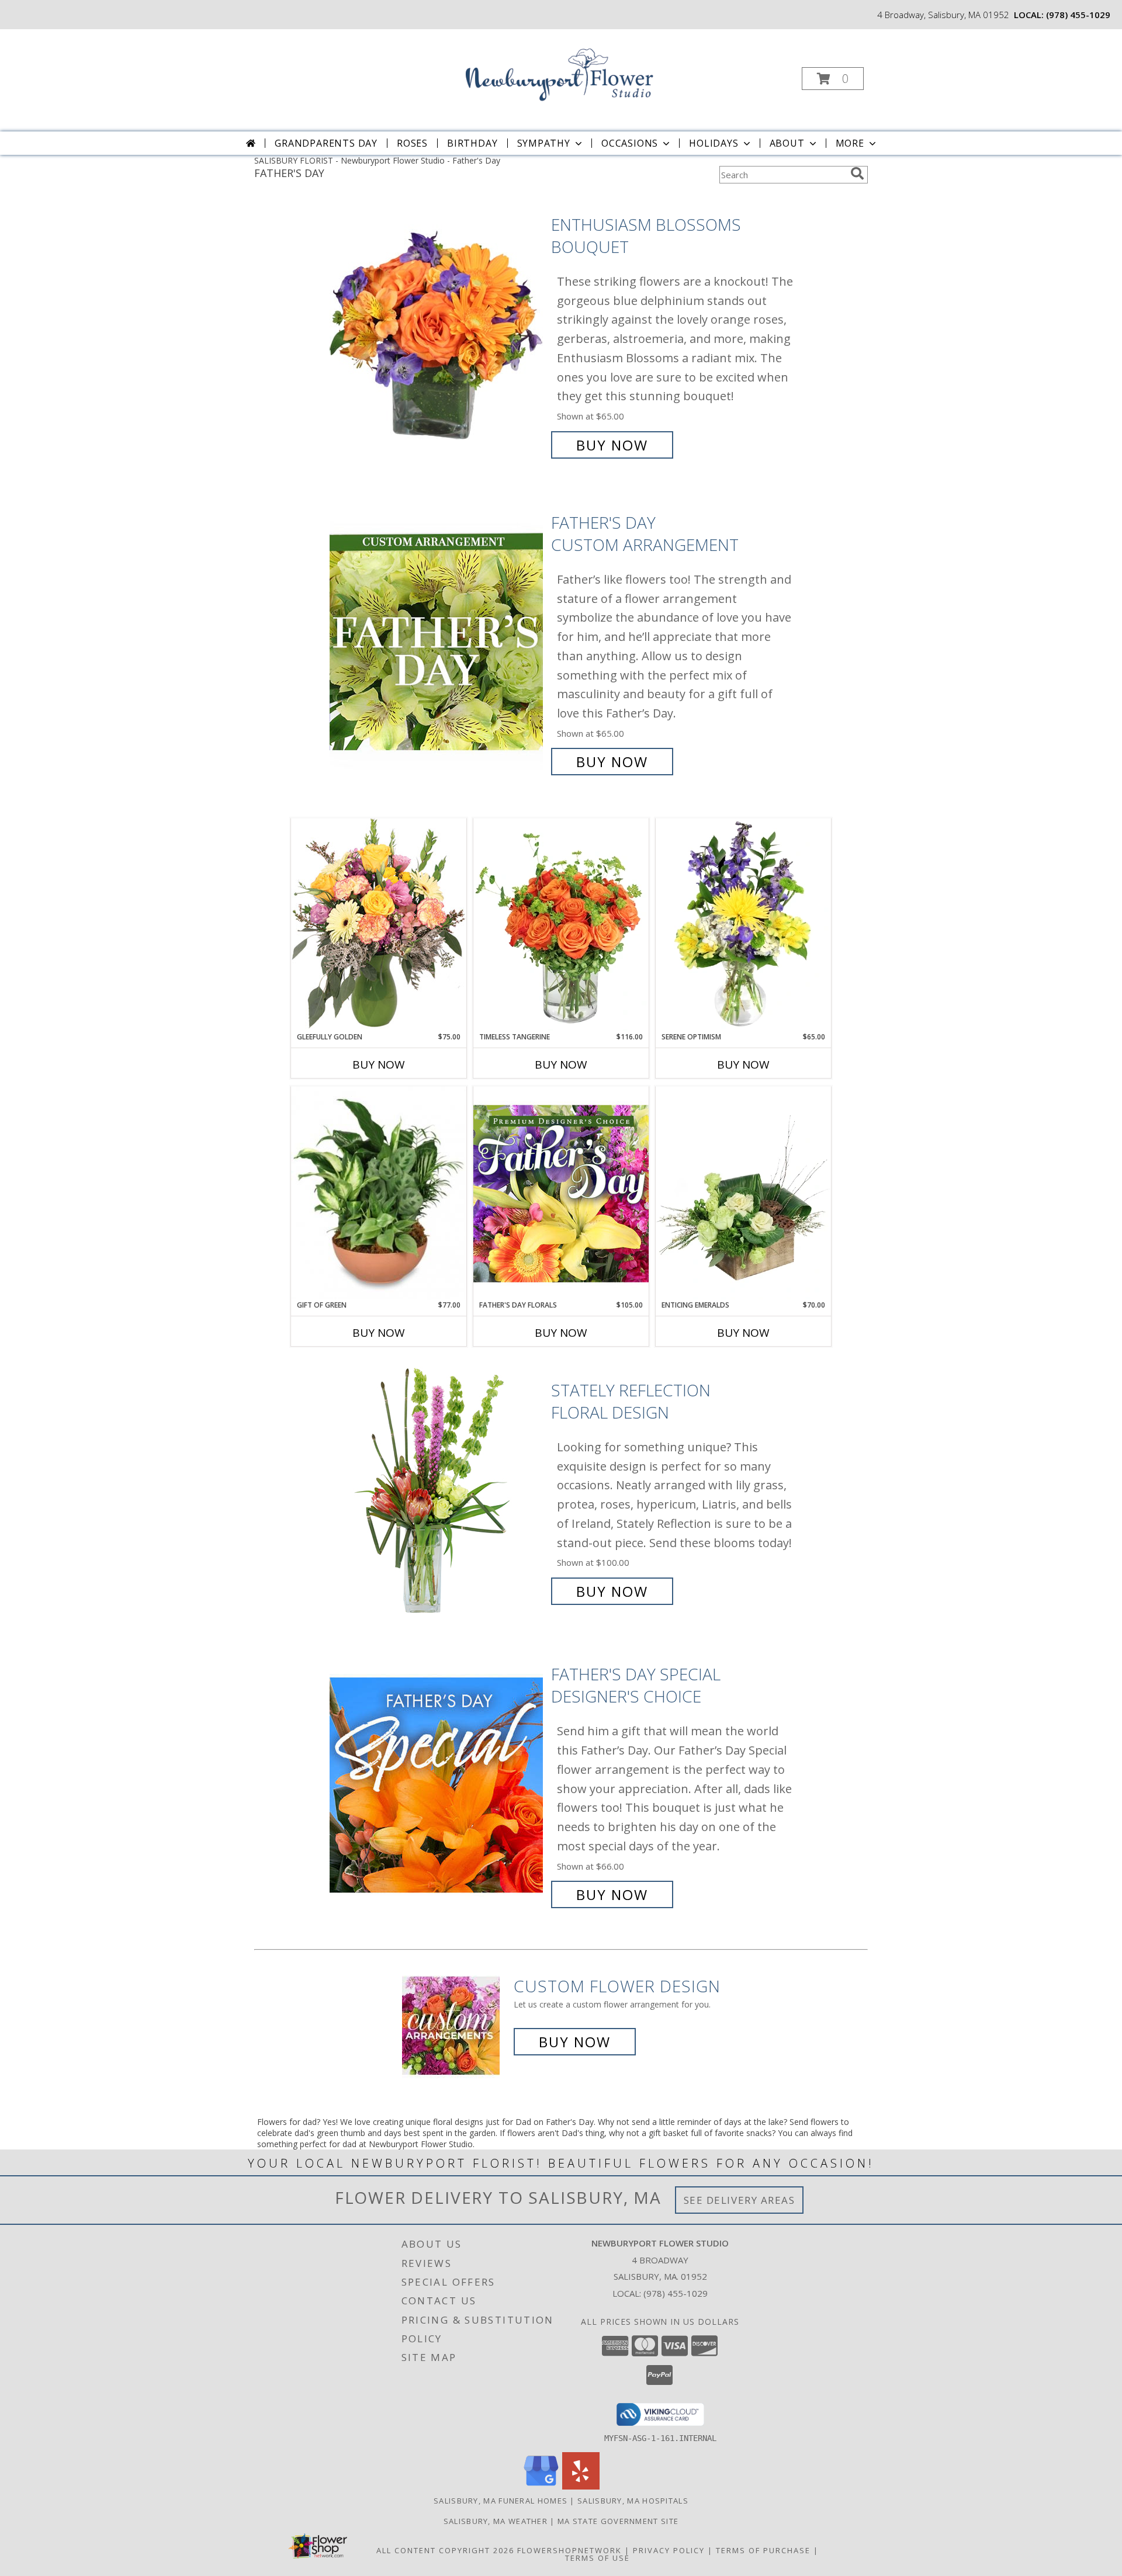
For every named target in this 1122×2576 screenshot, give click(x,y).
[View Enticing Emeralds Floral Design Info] (743, 1193)
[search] (857, 174)
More (850, 143)
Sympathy (544, 143)
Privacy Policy (669, 2550)
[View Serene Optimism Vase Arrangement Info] (743, 925)
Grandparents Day (326, 143)
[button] (833, 79)
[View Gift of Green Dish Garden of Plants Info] (379, 1193)
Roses (412, 143)
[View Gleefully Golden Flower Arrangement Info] (379, 925)
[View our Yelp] (581, 2486)
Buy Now (612, 445)
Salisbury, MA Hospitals (633, 2501)
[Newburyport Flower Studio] (560, 75)
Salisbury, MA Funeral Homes (501, 2501)
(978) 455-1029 (1078, 15)
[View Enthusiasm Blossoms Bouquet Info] (437, 335)
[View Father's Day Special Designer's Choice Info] (437, 1785)
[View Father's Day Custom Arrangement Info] (437, 642)
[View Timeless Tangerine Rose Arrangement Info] (561, 925)
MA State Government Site (618, 2521)
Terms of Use (598, 2558)
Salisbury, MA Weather (496, 2521)
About (787, 143)
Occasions (630, 143)
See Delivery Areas (740, 2200)
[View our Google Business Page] (541, 2486)
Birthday (472, 143)
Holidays (714, 143)
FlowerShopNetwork (569, 2550)
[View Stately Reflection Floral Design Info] (437, 1491)
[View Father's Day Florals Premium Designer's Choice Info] (561, 1193)
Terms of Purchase (763, 2550)
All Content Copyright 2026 (445, 2550)
